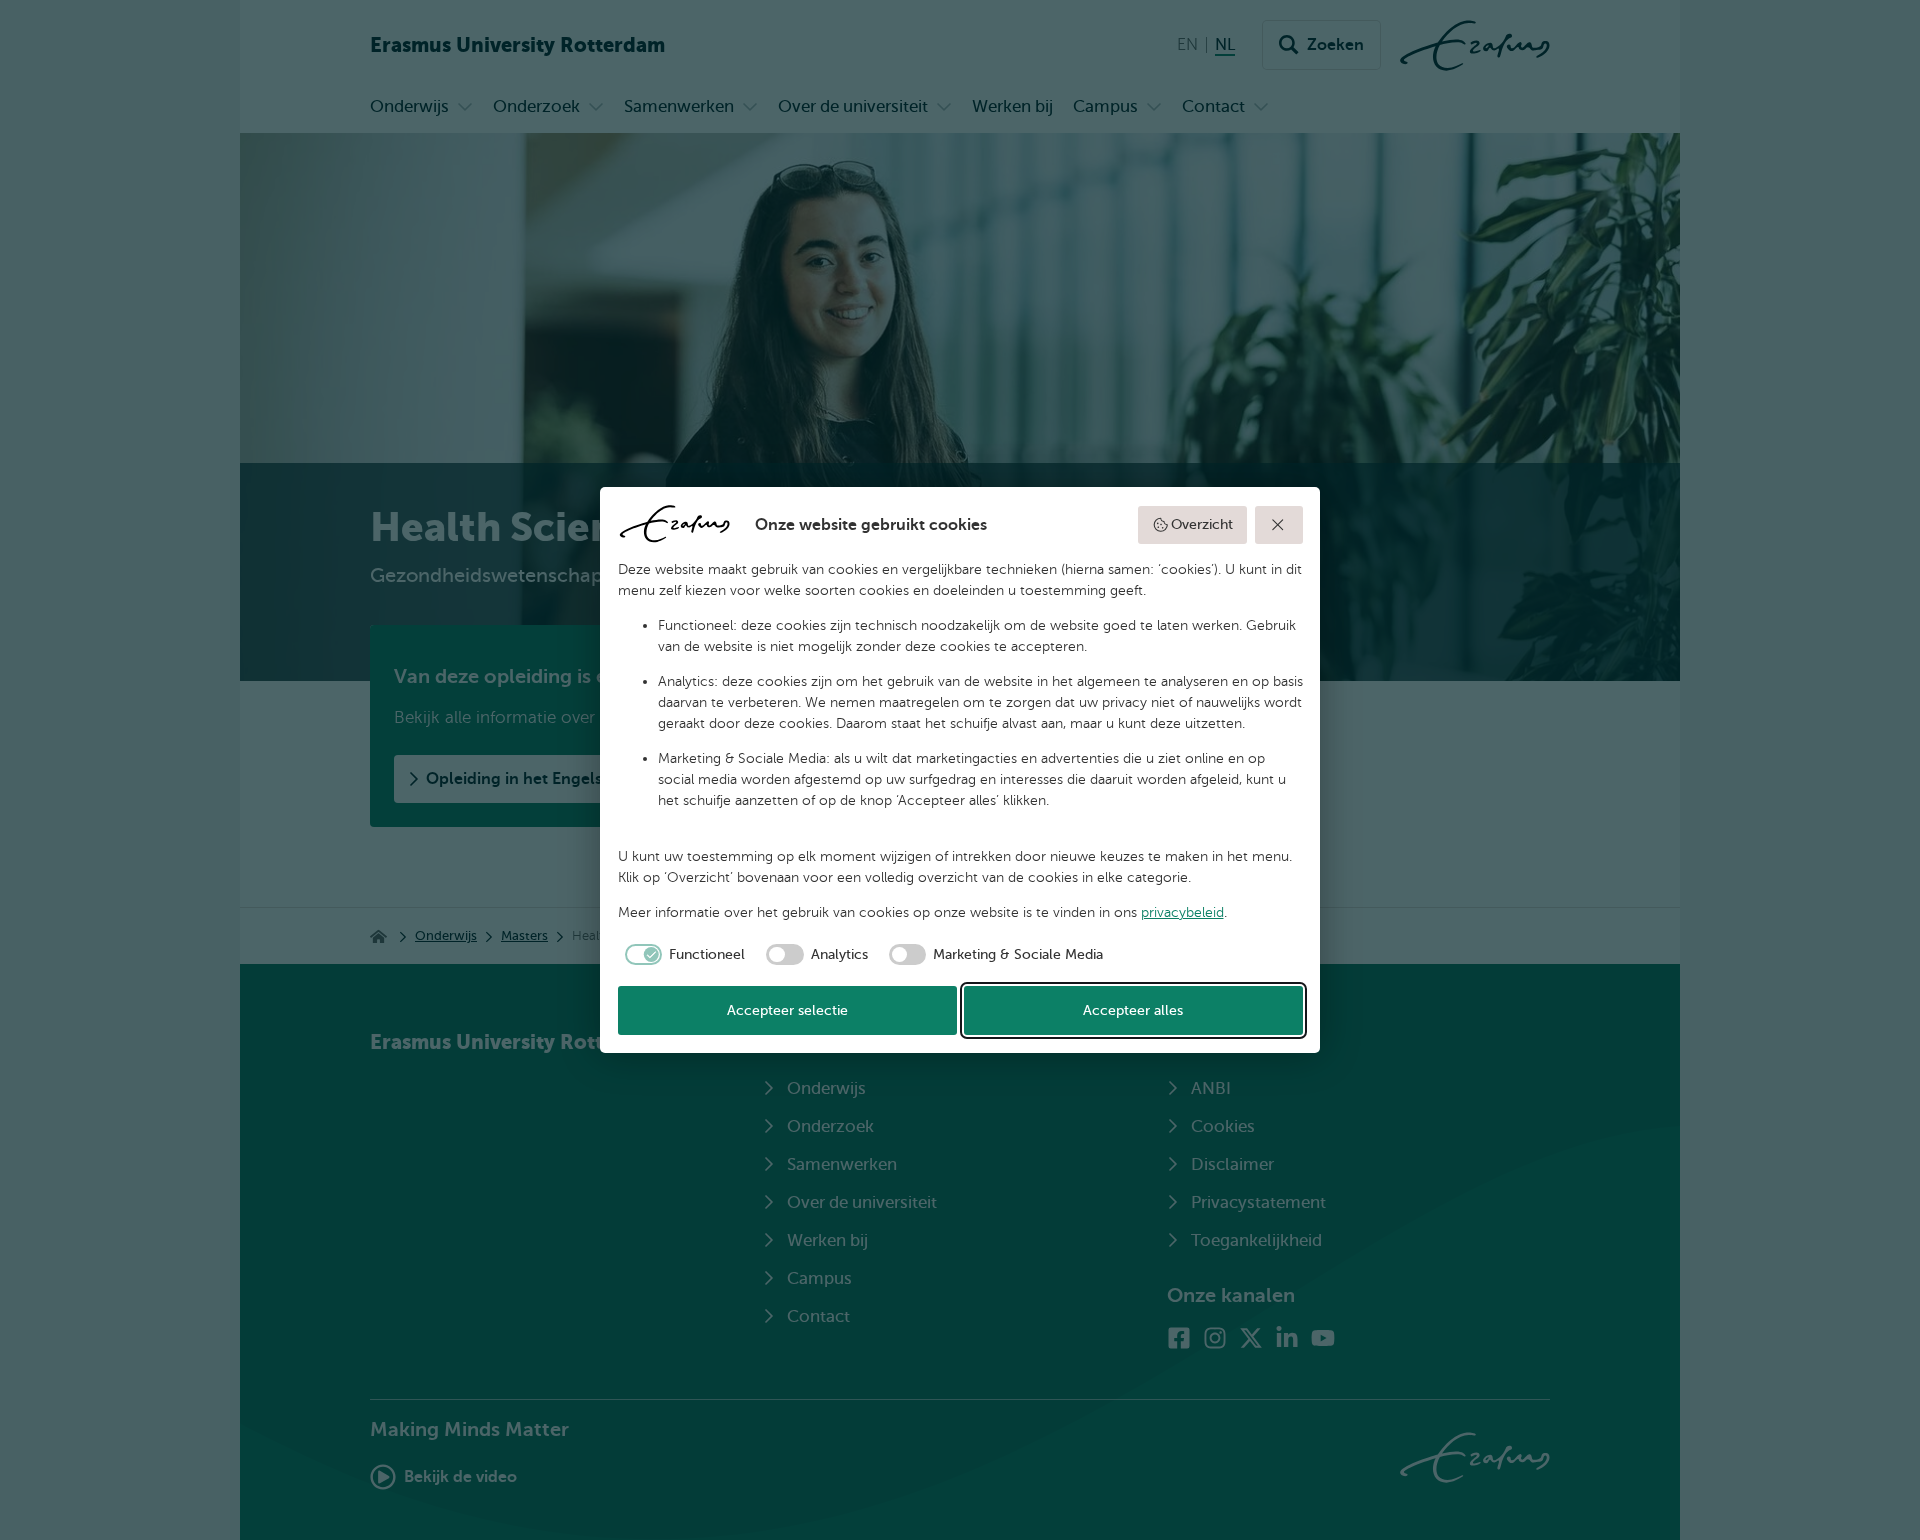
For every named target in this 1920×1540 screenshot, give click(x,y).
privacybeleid (1182, 912)
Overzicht (1202, 524)
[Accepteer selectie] (1279, 525)
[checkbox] (682, 955)
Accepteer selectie (787, 1010)
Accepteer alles (1133, 1010)
